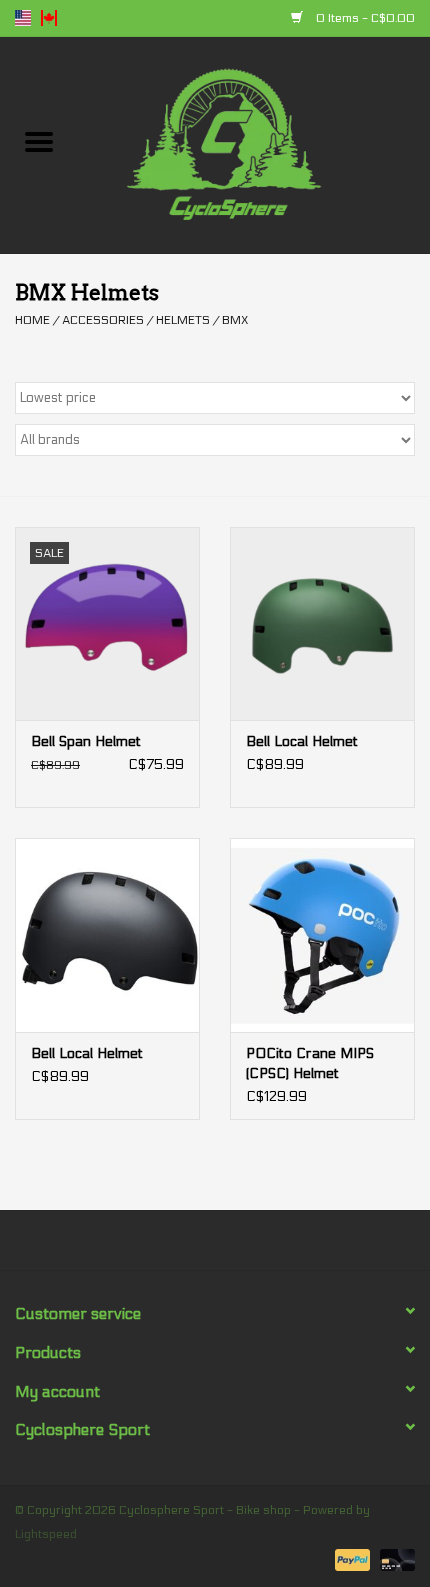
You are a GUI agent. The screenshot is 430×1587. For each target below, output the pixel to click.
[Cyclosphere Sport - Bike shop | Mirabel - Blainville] (254, 144)
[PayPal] (350, 1559)
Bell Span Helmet (86, 741)
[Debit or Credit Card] (394, 1559)
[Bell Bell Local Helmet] (322, 624)
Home (32, 320)
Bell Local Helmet (302, 741)
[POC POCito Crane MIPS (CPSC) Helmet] (322, 935)
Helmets (183, 320)
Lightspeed (46, 1534)
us (23, 18)
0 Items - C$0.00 (364, 18)
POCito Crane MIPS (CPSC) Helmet (310, 1063)
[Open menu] (39, 141)
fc (49, 18)
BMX (235, 320)
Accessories (103, 320)
